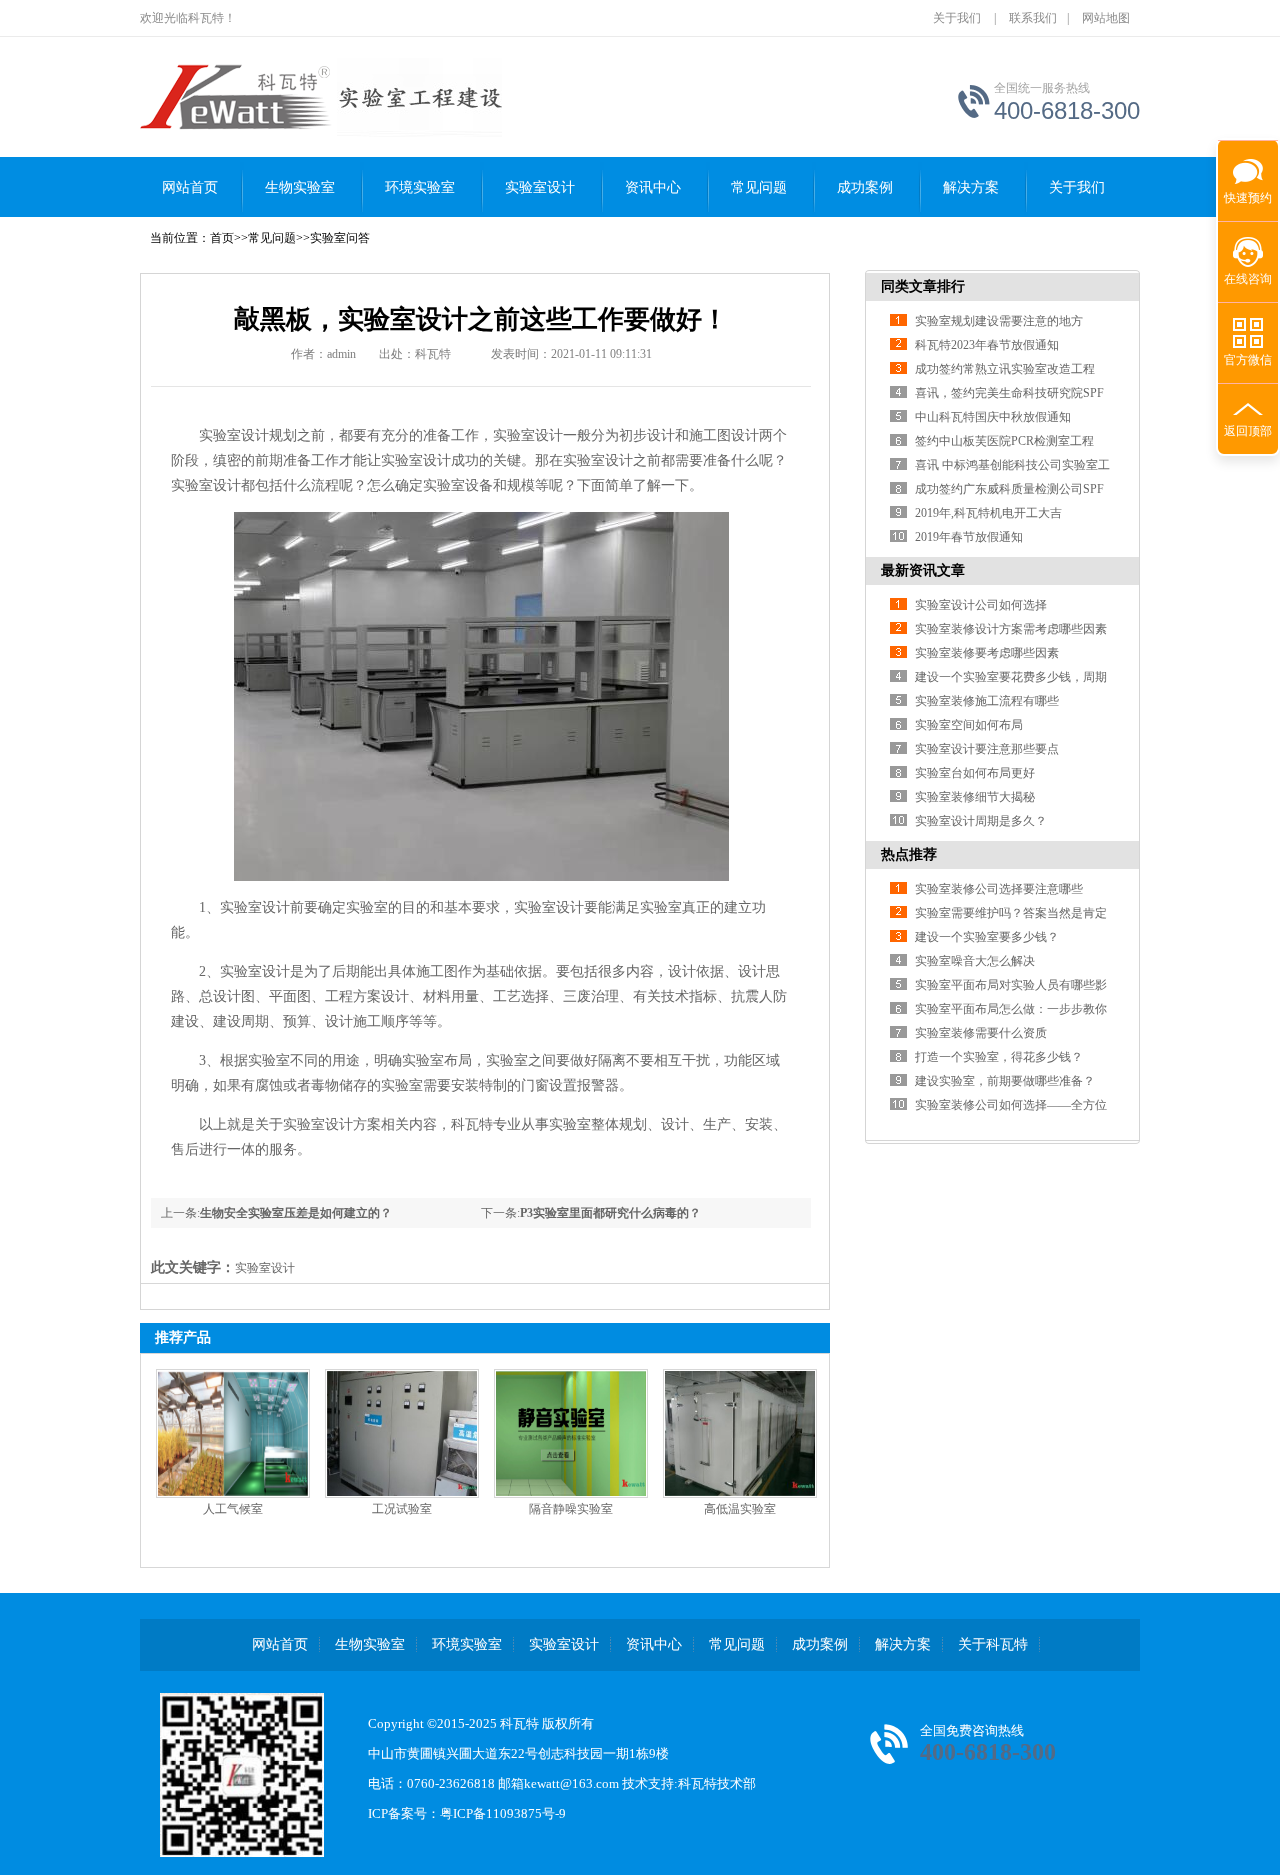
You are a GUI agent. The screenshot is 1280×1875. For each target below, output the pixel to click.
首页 (222, 238)
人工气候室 (233, 1509)
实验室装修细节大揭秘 (975, 797)
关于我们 (957, 18)
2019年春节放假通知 (969, 537)
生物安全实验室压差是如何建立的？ (296, 1213)
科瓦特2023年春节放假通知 (987, 345)
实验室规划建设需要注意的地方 (999, 321)
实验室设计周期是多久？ (981, 821)
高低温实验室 (740, 1509)
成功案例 (865, 187)
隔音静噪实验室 (571, 1509)
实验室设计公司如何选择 (981, 605)
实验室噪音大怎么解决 (975, 961)
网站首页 (190, 187)
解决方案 (971, 187)
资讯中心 (653, 187)
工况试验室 (402, 1509)
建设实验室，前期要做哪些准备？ (1005, 1081)
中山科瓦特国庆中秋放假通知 (993, 417)
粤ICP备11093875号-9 (503, 1813)
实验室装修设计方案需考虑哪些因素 (1011, 629)
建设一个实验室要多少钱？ (987, 937)
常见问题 (759, 187)
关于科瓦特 (993, 1644)
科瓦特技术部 (717, 1783)
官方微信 (1248, 360)
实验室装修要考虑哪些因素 (987, 653)
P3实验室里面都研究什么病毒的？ (610, 1213)
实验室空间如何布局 (969, 725)
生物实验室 (300, 187)
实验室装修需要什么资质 (981, 1033)
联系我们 (1033, 18)
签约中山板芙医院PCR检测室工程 (1004, 441)
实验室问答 (340, 238)
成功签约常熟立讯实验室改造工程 (1005, 369)
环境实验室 (420, 187)
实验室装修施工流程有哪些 (987, 701)
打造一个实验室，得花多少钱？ (999, 1057)
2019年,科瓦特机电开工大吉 (988, 513)
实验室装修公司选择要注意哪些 (999, 889)
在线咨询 (1248, 279)
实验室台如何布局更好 (975, 773)
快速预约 (1245, 192)
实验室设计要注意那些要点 (987, 749)
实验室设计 (540, 187)
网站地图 (1106, 18)
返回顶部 (1248, 431)
